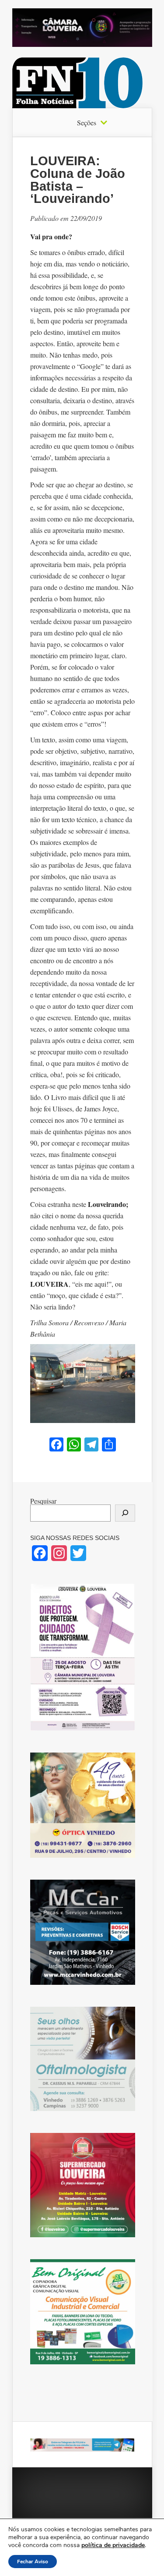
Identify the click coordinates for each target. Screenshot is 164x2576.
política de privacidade (113, 2545)
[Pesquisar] (125, 1513)
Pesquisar (43, 1501)
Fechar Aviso (33, 2562)
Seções (87, 123)
